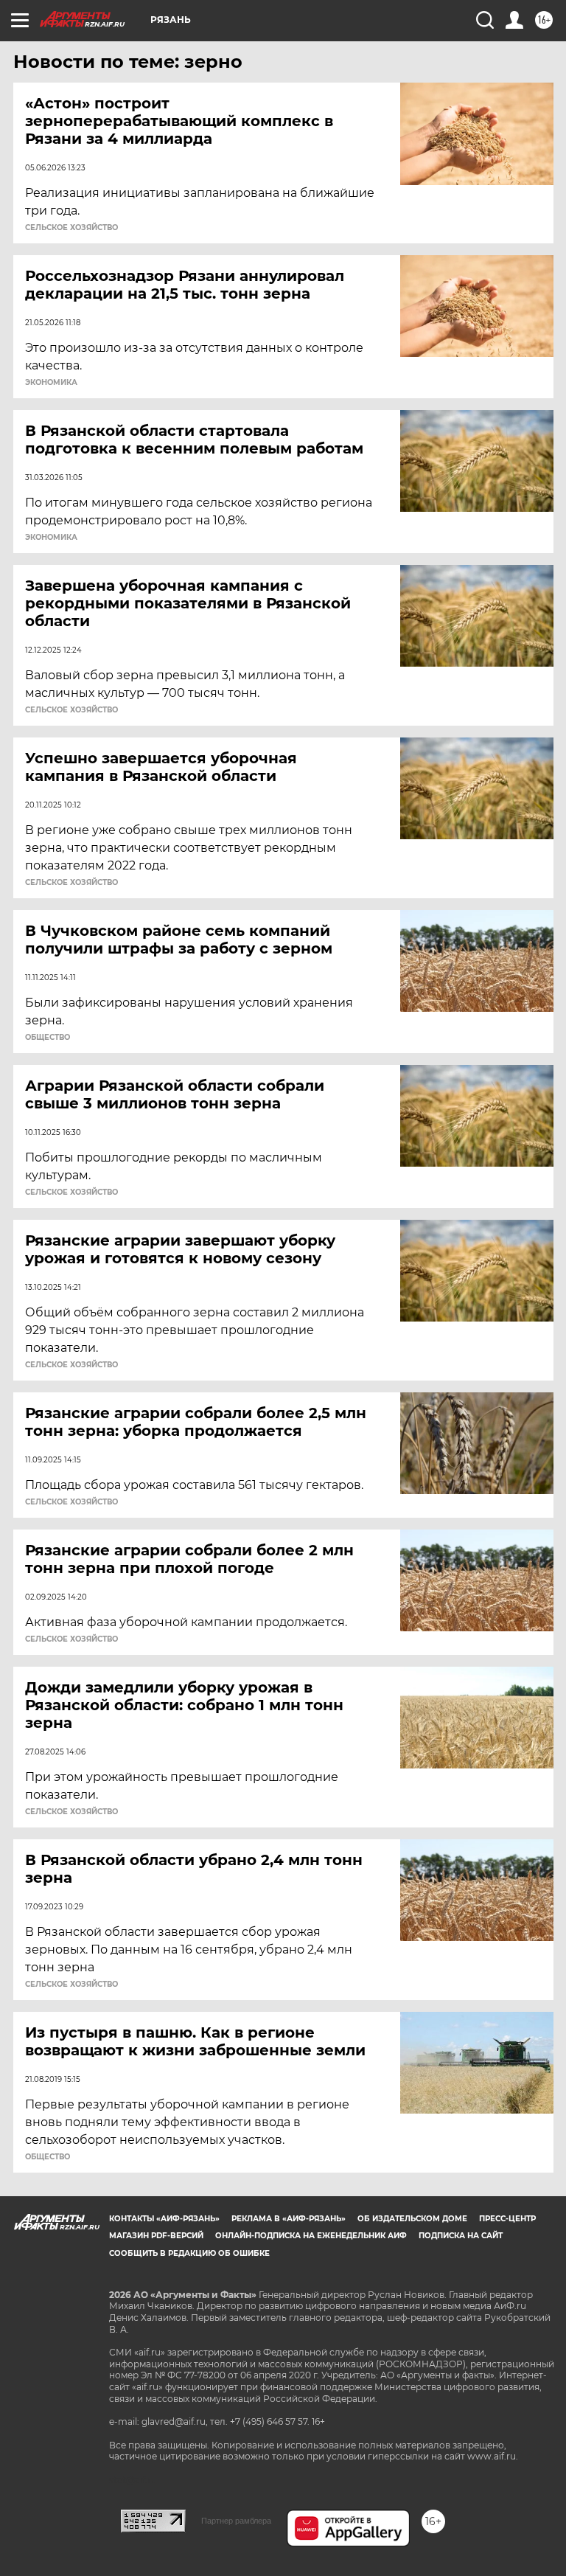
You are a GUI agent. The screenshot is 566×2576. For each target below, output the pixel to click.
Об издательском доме (412, 2219)
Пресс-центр (507, 2219)
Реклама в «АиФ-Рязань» (289, 2219)
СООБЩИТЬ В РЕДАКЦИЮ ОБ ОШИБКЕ (189, 2253)
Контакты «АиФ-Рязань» (164, 2219)
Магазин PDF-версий (156, 2236)
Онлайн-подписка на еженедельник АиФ (311, 2236)
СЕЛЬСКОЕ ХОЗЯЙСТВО (71, 228)
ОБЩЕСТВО (48, 1038)
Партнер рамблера (236, 2521)
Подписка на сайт (461, 2236)
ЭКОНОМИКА (51, 383)
